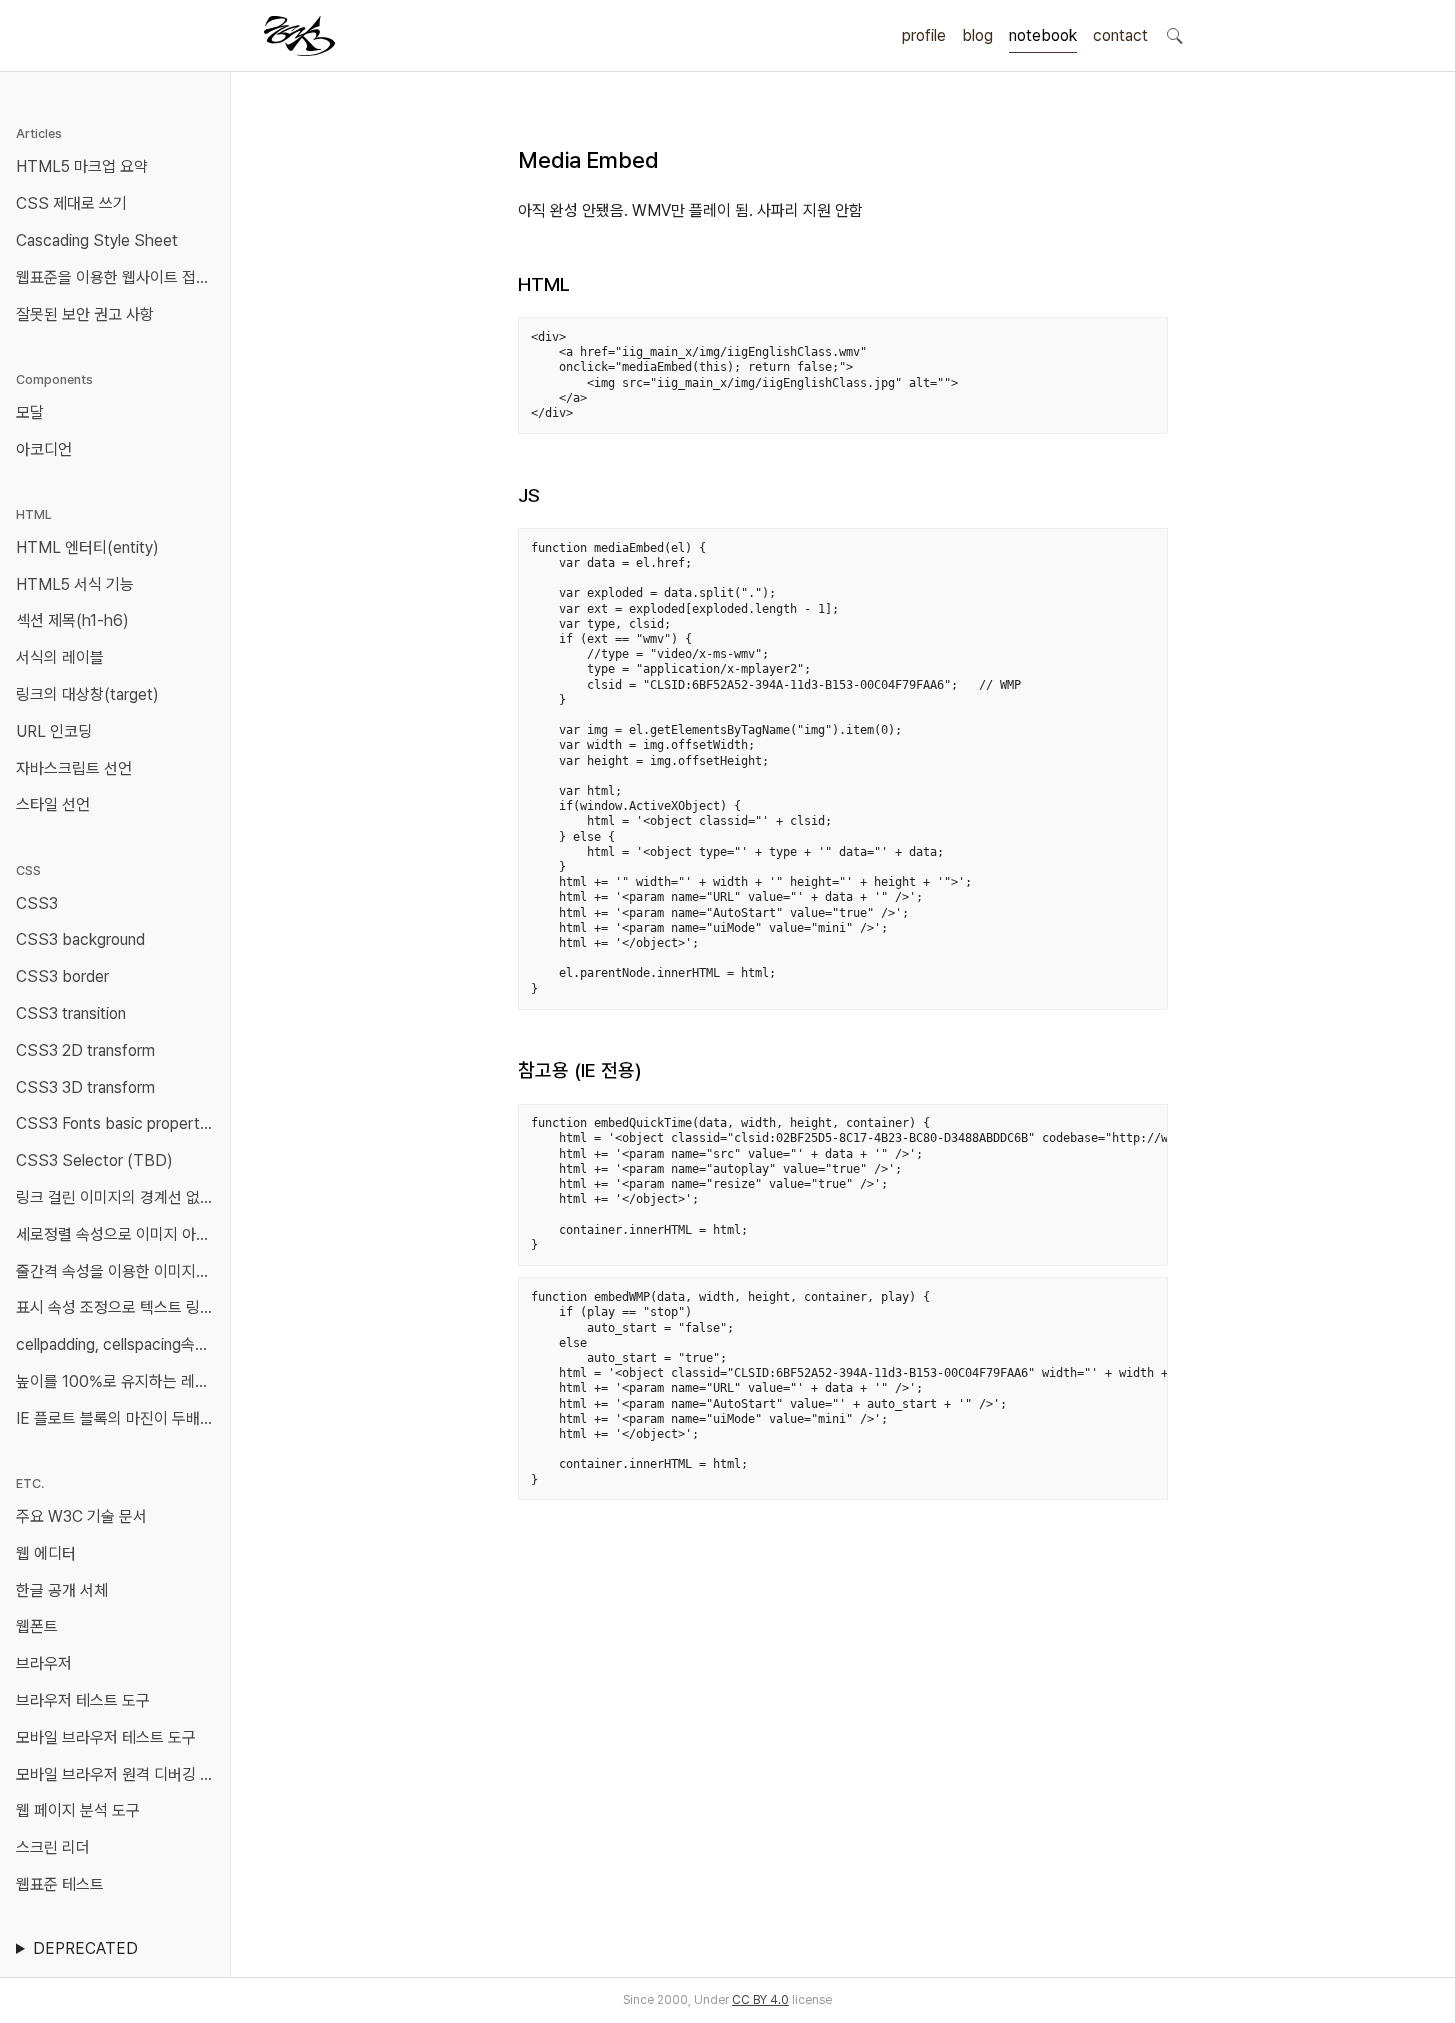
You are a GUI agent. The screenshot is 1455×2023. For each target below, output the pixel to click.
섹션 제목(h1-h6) (72, 620)
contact (1120, 35)
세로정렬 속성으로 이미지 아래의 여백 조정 (119, 1234)
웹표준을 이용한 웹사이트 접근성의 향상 (119, 277)
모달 (30, 412)
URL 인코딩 (54, 731)
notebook (1043, 35)
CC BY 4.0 (760, 2000)
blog (977, 35)
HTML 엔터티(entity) (87, 547)
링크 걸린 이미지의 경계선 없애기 (119, 1197)
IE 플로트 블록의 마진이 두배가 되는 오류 (119, 1418)
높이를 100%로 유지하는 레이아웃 (119, 1381)
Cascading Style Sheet (97, 240)
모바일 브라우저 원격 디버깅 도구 (119, 1774)
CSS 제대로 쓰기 (71, 203)
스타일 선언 (53, 804)
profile (924, 35)
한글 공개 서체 (62, 1590)
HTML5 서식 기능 (75, 584)
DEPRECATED (85, 1948)
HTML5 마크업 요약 (82, 166)
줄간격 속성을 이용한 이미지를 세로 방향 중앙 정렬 (119, 1271)
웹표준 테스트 (60, 1884)
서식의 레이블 (60, 657)
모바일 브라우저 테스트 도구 (106, 1737)
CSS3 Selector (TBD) (94, 1160)
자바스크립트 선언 (74, 768)
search (1174, 35)
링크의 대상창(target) (87, 694)
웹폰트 (37, 1626)
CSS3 (37, 903)
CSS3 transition (71, 1013)
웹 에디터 (46, 1553)
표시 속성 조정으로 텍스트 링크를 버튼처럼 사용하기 (119, 1307)
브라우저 (44, 1663)
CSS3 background (80, 939)
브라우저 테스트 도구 (83, 1700)
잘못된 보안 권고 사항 (85, 314)
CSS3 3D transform (85, 1087)
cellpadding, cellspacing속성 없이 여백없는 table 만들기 (119, 1344)
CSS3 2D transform (85, 1050)
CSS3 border (62, 976)
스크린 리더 (53, 1847)
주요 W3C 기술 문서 (81, 1516)
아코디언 (44, 449)
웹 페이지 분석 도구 (78, 1810)
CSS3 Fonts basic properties (118, 1123)
